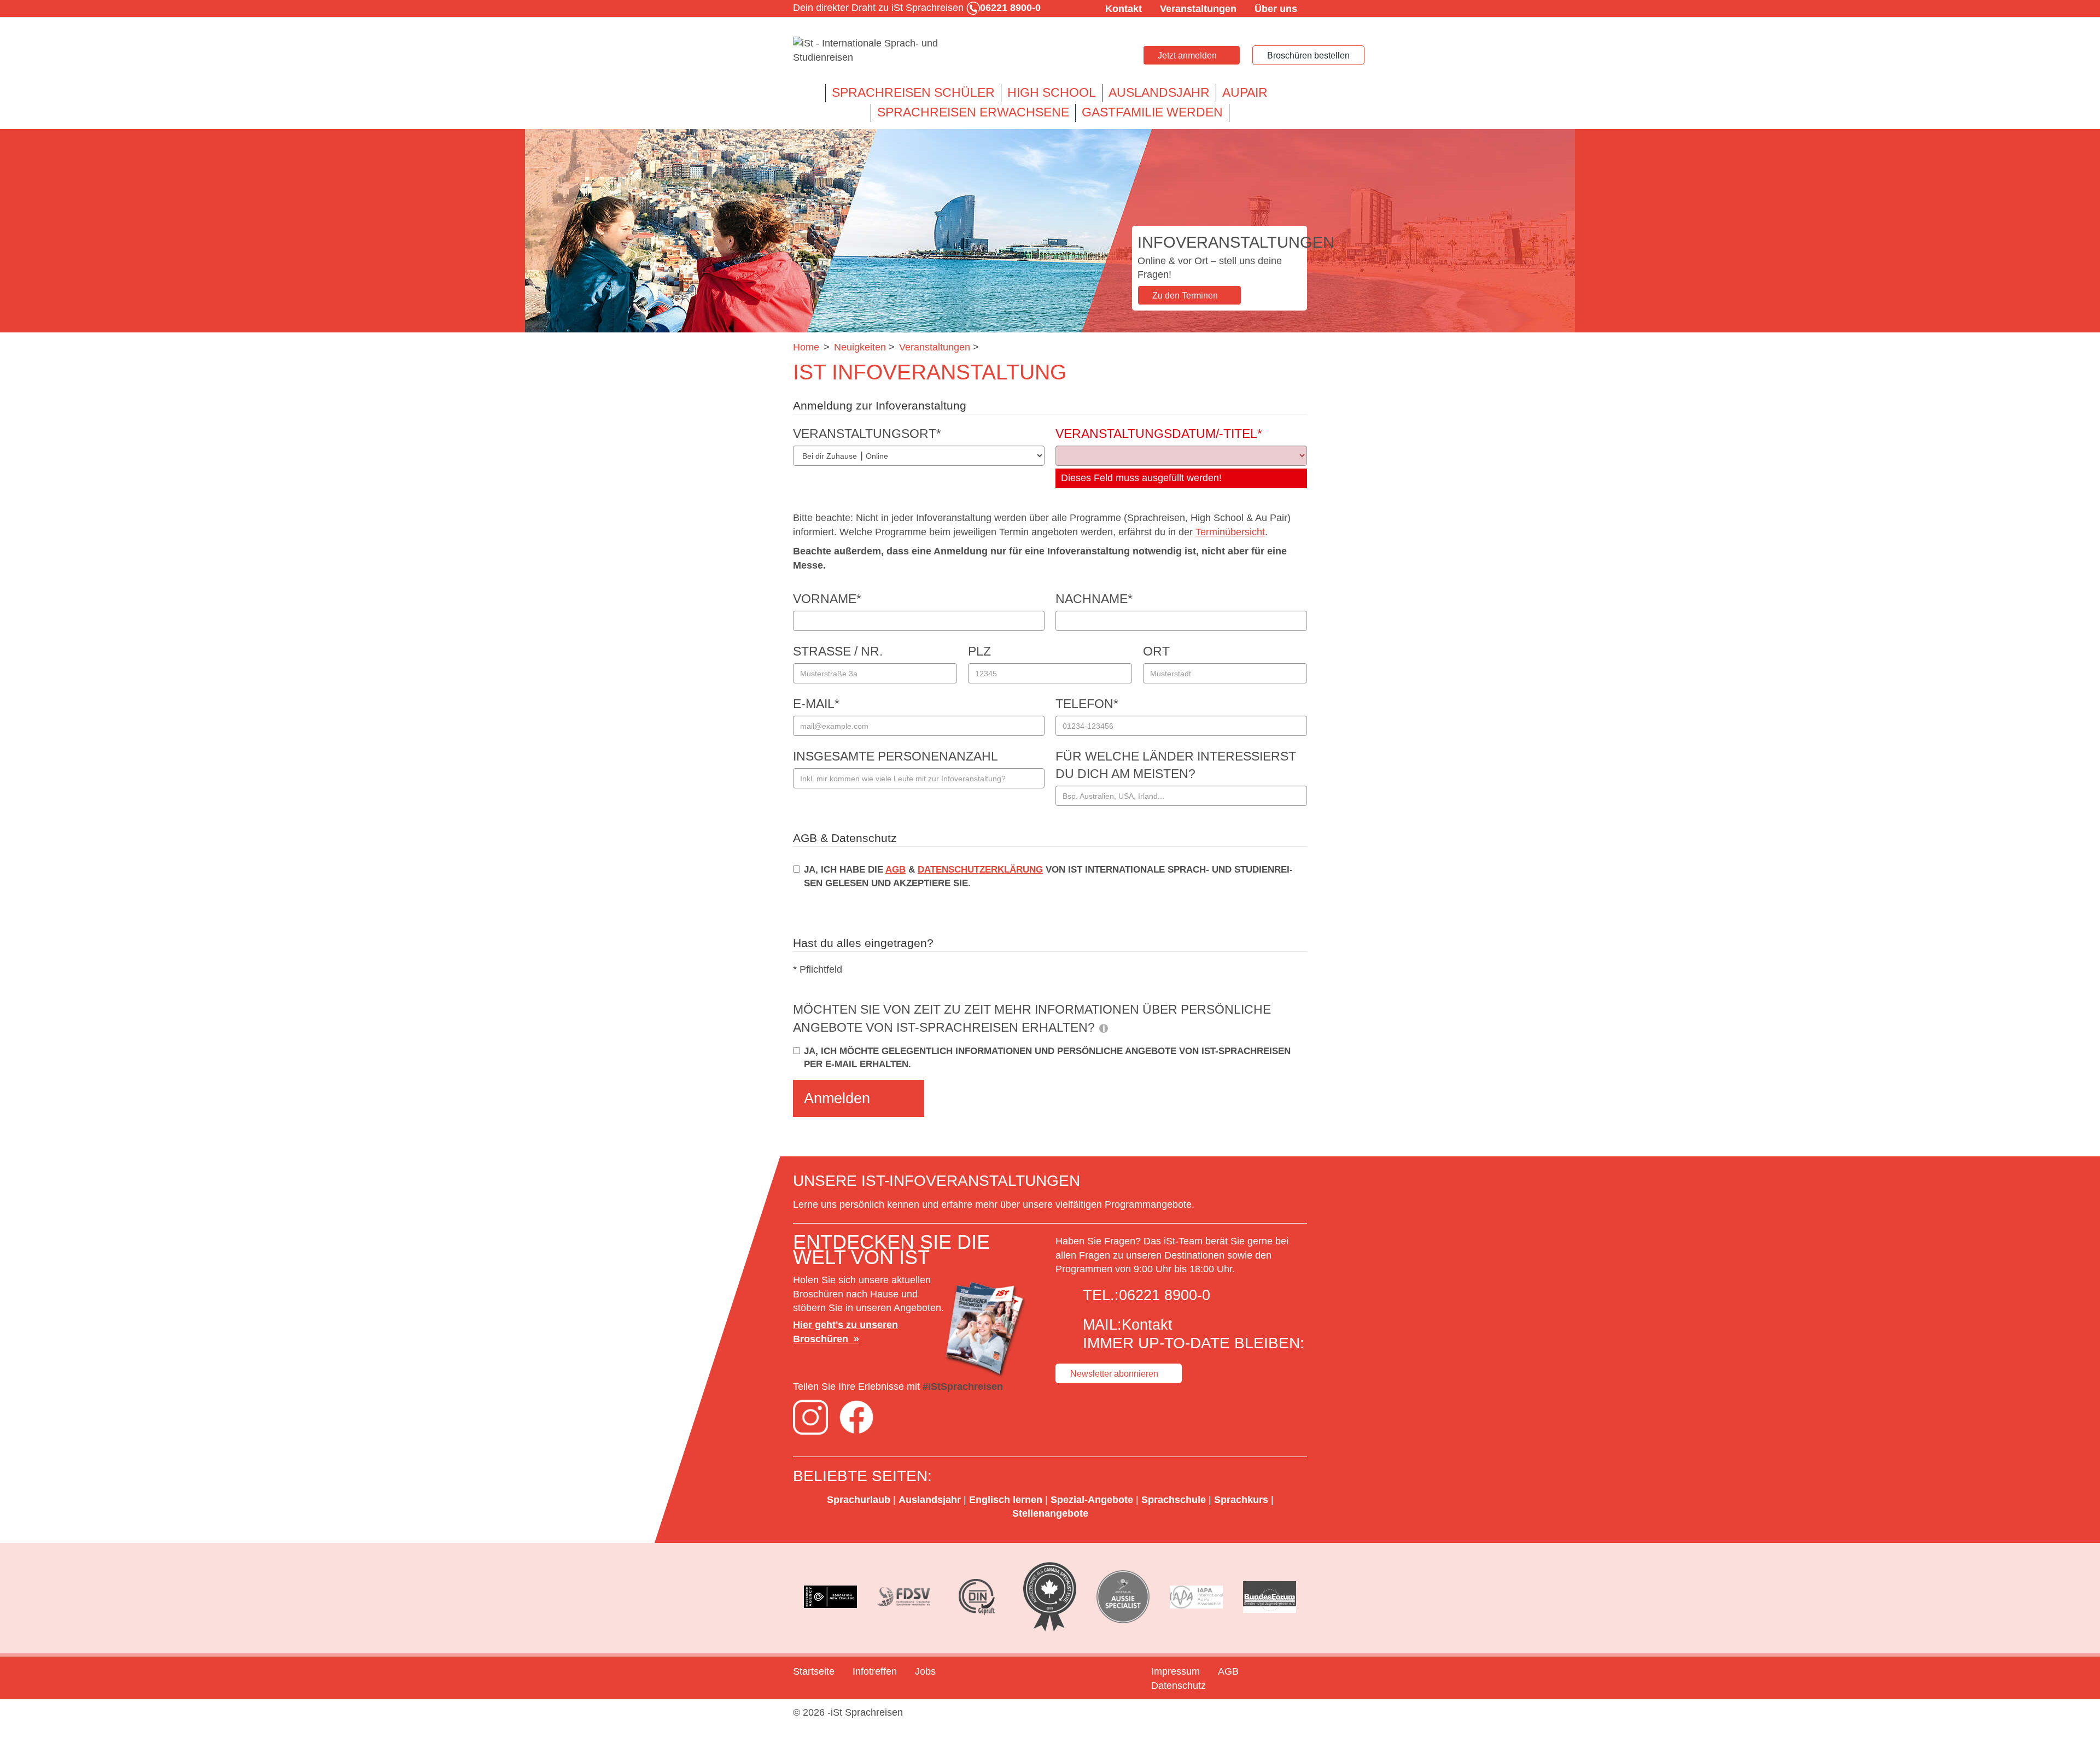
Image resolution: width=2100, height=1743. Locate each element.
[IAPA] (1197, 1597)
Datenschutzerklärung (980, 870)
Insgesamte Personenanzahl (896, 756)
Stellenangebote (1050, 1513)
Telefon (1087, 704)
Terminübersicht (1230, 532)
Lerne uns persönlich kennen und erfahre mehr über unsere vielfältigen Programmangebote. (995, 1204)
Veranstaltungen (1198, 9)
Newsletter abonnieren (1114, 1374)
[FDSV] (904, 1597)
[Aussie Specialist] (1123, 1597)
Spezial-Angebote (1092, 1500)
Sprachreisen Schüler (913, 93)
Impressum (1176, 1671)
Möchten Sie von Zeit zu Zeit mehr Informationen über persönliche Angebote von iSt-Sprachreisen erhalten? (1032, 1018)
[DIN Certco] (977, 1597)
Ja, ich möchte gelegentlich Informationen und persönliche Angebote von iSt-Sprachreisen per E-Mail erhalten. (1047, 1058)
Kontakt (1124, 9)
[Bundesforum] (1269, 1597)
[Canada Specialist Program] (1050, 1597)
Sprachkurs (1241, 1500)
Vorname (827, 599)
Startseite (814, 1671)
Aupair (1245, 93)
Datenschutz (1179, 1686)
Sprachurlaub (859, 1500)
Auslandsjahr (1159, 93)
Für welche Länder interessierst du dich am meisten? (1176, 765)
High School (1052, 93)
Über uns (1276, 9)
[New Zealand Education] (831, 1597)
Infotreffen (875, 1671)
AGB (896, 870)
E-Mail (816, 704)
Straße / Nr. (838, 651)
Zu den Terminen (1185, 296)
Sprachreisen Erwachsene (973, 112)
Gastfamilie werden (1152, 112)
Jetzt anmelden (1187, 55)
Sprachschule (1174, 1500)
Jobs (925, 1671)
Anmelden (837, 1098)
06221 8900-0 (1165, 1295)
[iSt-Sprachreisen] (875, 51)
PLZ (979, 651)
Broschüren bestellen (1308, 55)
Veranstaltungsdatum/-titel (1159, 434)
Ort (1156, 651)
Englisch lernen (1006, 1500)
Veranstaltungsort (867, 434)
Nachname (1094, 599)
